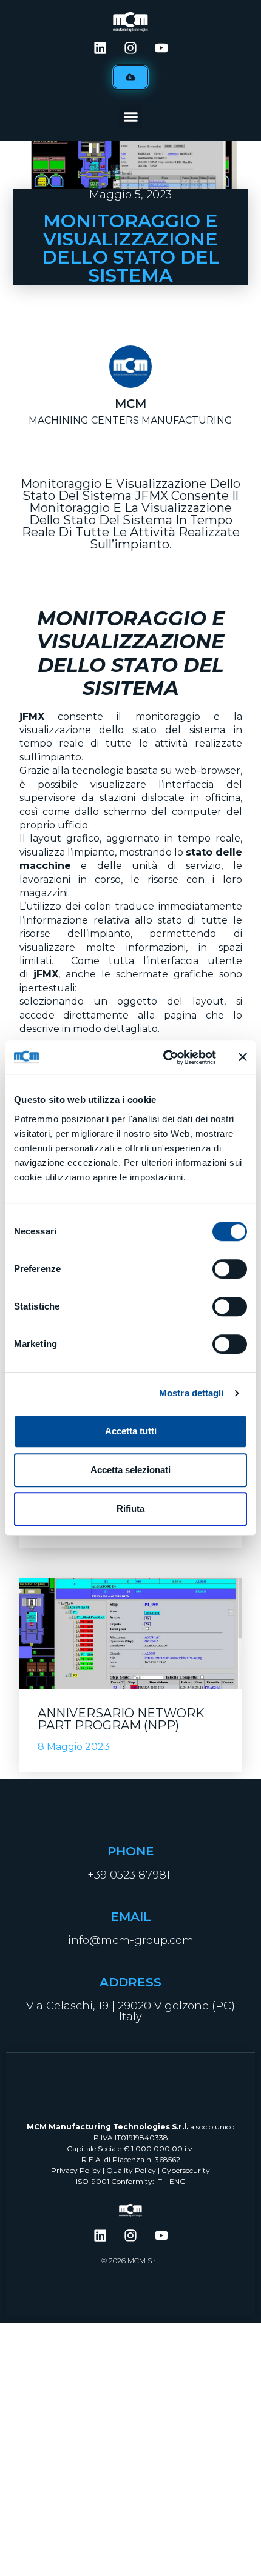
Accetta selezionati (130, 1470)
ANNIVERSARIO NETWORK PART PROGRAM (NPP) (121, 1719)
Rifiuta (130, 1509)
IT (159, 2181)
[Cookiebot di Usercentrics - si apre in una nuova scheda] (164, 1057)
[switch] (230, 1269)
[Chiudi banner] (243, 1057)
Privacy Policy (76, 2170)
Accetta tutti (131, 1431)
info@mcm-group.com (131, 1940)
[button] (130, 117)
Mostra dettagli (192, 1393)
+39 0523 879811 (130, 1875)
